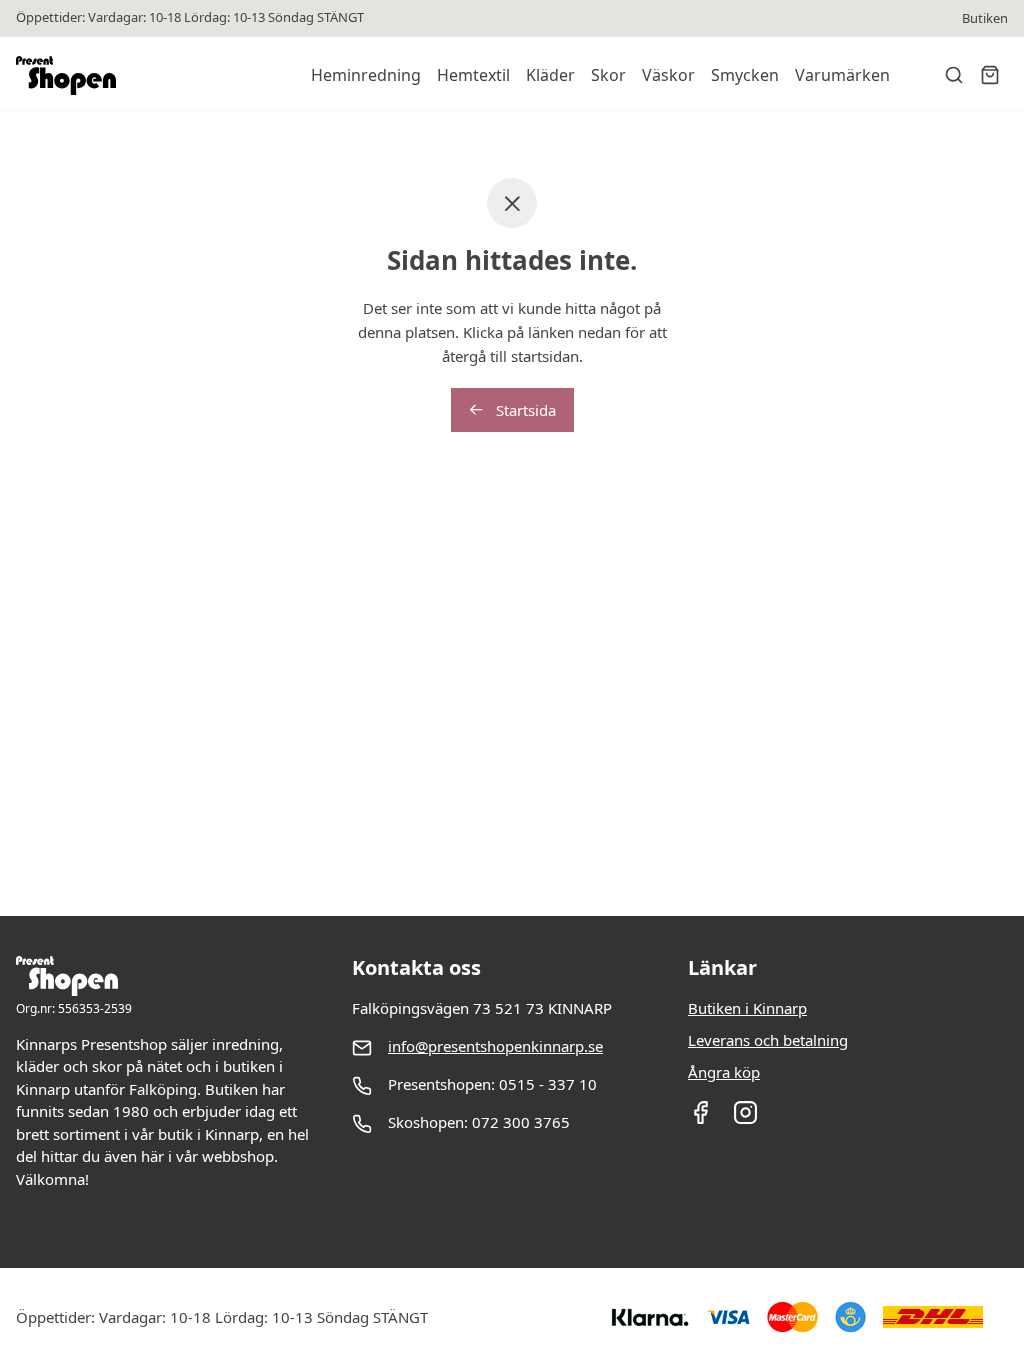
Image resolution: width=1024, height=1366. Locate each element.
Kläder (550, 75)
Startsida (524, 410)
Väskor (668, 75)
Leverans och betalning (768, 1040)
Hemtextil (473, 75)
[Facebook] (700, 1119)
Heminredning (366, 75)
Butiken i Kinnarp (747, 1008)
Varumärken (842, 75)
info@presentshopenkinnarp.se (495, 1046)
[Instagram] (745, 1119)
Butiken (985, 18)
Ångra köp (724, 1072)
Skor (608, 75)
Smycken (745, 75)
